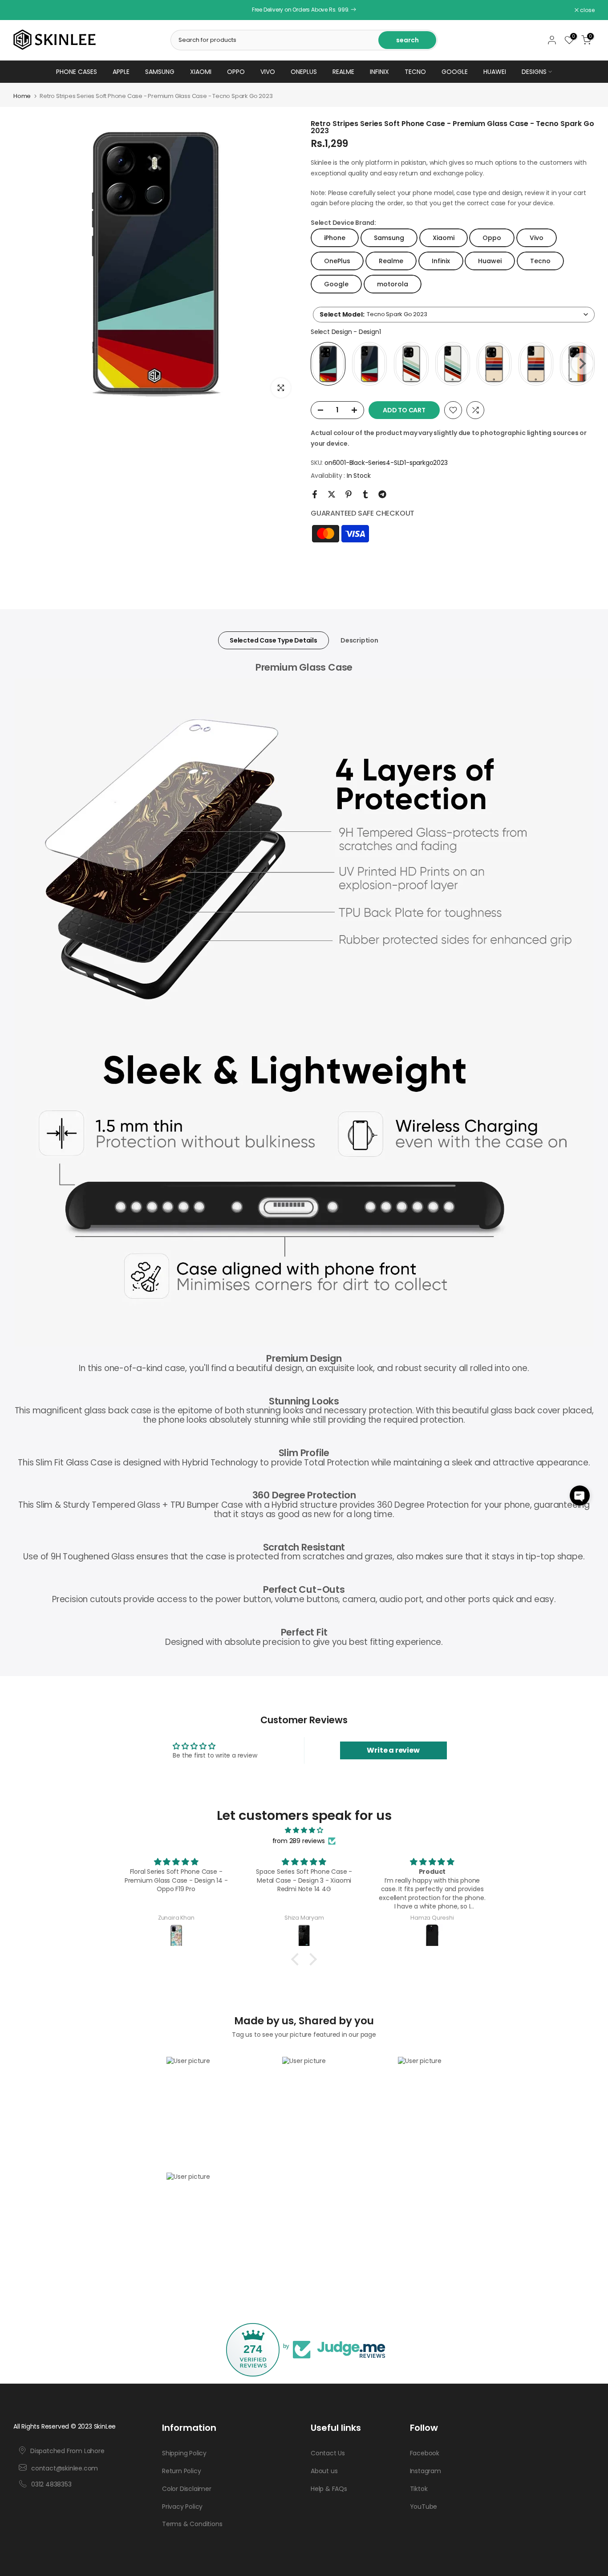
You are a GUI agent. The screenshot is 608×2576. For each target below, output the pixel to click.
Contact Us (328, 2453)
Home (22, 96)
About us (324, 2471)
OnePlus (304, 72)
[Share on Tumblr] (365, 494)
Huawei (495, 72)
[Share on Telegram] (382, 494)
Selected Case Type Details (274, 640)
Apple (121, 72)
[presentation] (582, 364)
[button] (580, 1496)
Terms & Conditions (192, 2524)
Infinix (379, 72)
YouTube (424, 2507)
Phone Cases (77, 72)
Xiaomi (201, 72)
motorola (393, 284)
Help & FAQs (329, 2489)
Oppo (236, 72)
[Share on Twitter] (332, 494)
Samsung (160, 72)
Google (455, 72)
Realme (343, 72)
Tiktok (419, 2489)
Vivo (268, 72)
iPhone (335, 238)
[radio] (328, 364)
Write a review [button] (393, 1750)
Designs (534, 72)
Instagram (426, 2471)
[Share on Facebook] (315, 494)
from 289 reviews (299, 1841)
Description (359, 640)
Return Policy (181, 2471)
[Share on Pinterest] (349, 494)
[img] (304, 1830)
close (25, 10)
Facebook (425, 2453)
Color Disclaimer (187, 2489)
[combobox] (454, 315)
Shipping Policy (184, 2453)
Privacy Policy (182, 2507)
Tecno (415, 72)
